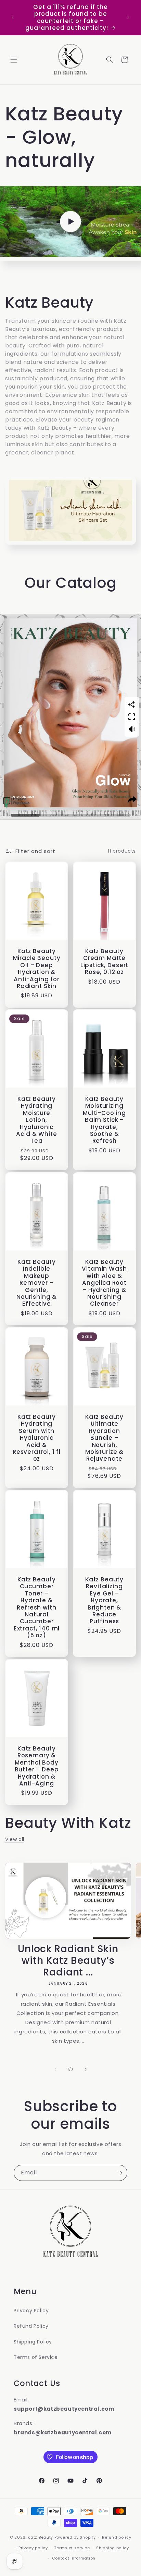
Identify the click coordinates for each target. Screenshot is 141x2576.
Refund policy (117, 2537)
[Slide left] (55, 2069)
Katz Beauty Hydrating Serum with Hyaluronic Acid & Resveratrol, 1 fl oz (37, 1438)
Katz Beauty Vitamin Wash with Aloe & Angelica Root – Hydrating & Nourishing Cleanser (104, 1283)
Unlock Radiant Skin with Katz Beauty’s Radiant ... (68, 1961)
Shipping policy (113, 2548)
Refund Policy (31, 2326)
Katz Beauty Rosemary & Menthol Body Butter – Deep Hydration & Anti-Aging (37, 1766)
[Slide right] (86, 2069)
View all (15, 1839)
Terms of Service (36, 2357)
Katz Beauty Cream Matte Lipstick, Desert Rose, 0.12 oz (104, 962)
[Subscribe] (119, 2173)
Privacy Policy (31, 2311)
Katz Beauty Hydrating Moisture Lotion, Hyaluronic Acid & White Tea (36, 1120)
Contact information (74, 2558)
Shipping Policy (33, 2342)
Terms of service (72, 2548)
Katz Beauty (40, 2537)
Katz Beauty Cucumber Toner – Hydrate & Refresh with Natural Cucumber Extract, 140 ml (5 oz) (37, 1607)
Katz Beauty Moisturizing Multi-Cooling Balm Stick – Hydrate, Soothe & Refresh (104, 1120)
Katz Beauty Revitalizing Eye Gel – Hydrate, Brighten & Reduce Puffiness (104, 1600)
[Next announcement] (128, 17)
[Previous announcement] (13, 17)
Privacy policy (33, 2548)
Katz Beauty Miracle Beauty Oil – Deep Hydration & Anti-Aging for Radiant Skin (37, 969)
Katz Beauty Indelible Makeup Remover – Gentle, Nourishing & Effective (37, 1283)
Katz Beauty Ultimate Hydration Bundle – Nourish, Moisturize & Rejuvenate (104, 1438)
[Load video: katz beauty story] (70, 222)
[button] (14, 60)
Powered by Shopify (75, 2537)
